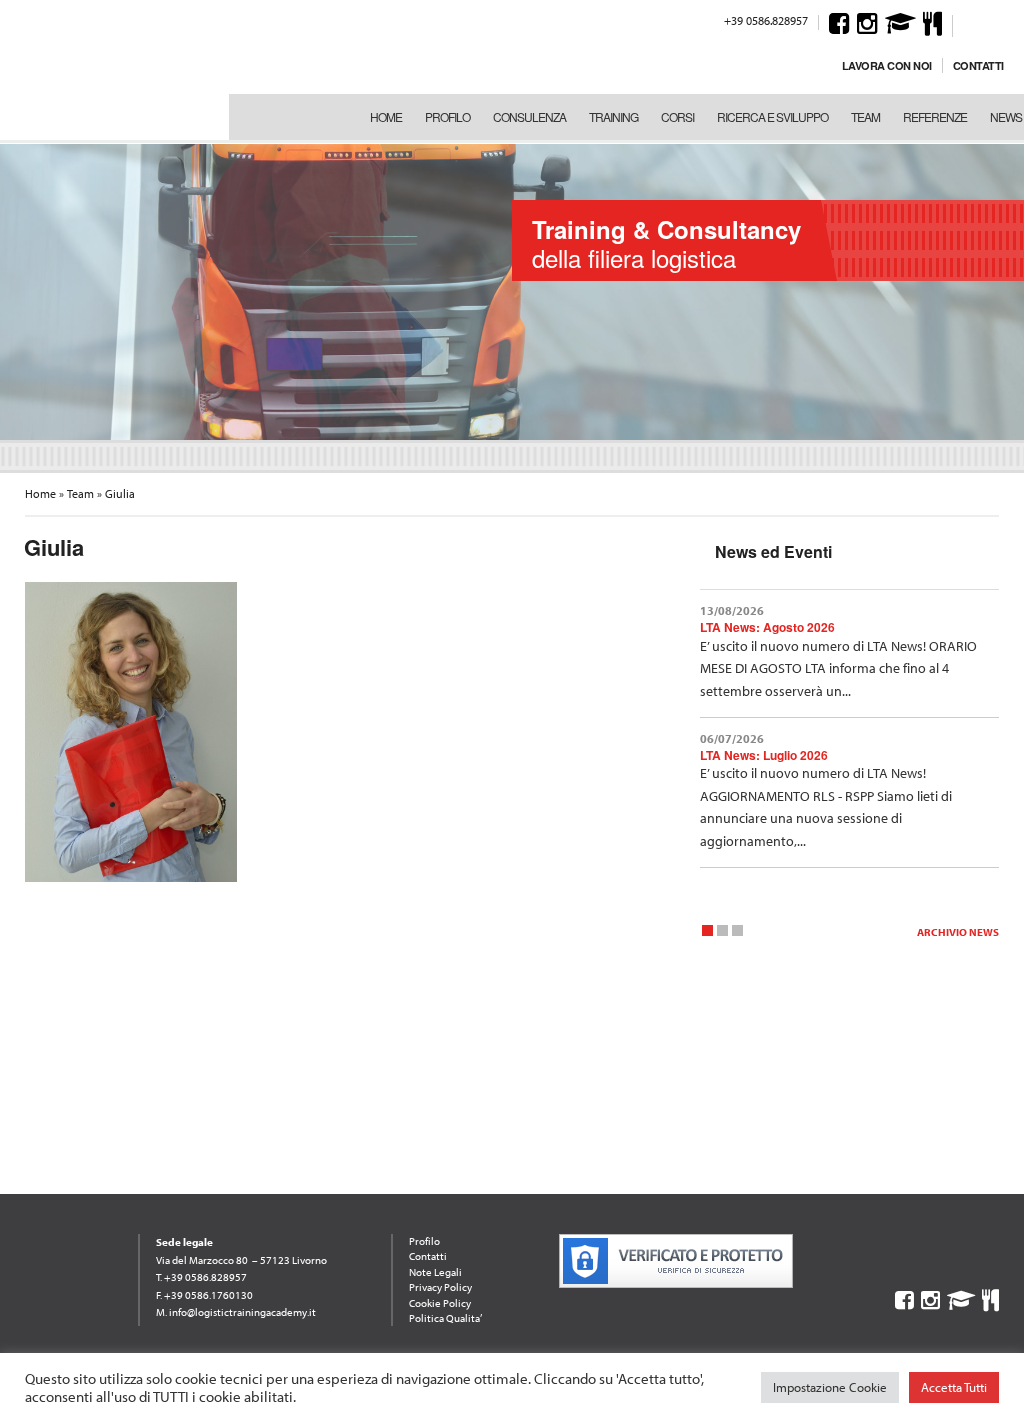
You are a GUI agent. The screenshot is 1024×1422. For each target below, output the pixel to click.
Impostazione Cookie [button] (830, 1387)
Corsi (677, 116)
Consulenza (529, 116)
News (1006, 116)
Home (386, 116)
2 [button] (722, 933)
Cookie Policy (440, 1303)
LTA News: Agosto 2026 (767, 627)
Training (613, 116)
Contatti (978, 65)
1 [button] (707, 933)
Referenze (935, 116)
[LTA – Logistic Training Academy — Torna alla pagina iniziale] (109, 70)
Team (865, 116)
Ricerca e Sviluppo (772, 116)
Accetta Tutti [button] (954, 1387)
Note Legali (435, 1272)
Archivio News (958, 932)
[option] (512, 290)
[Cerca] (971, 23)
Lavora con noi (887, 65)
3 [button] (737, 933)
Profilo (447, 116)
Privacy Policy (440, 1287)
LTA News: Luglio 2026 (764, 755)
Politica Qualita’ (445, 1318)
